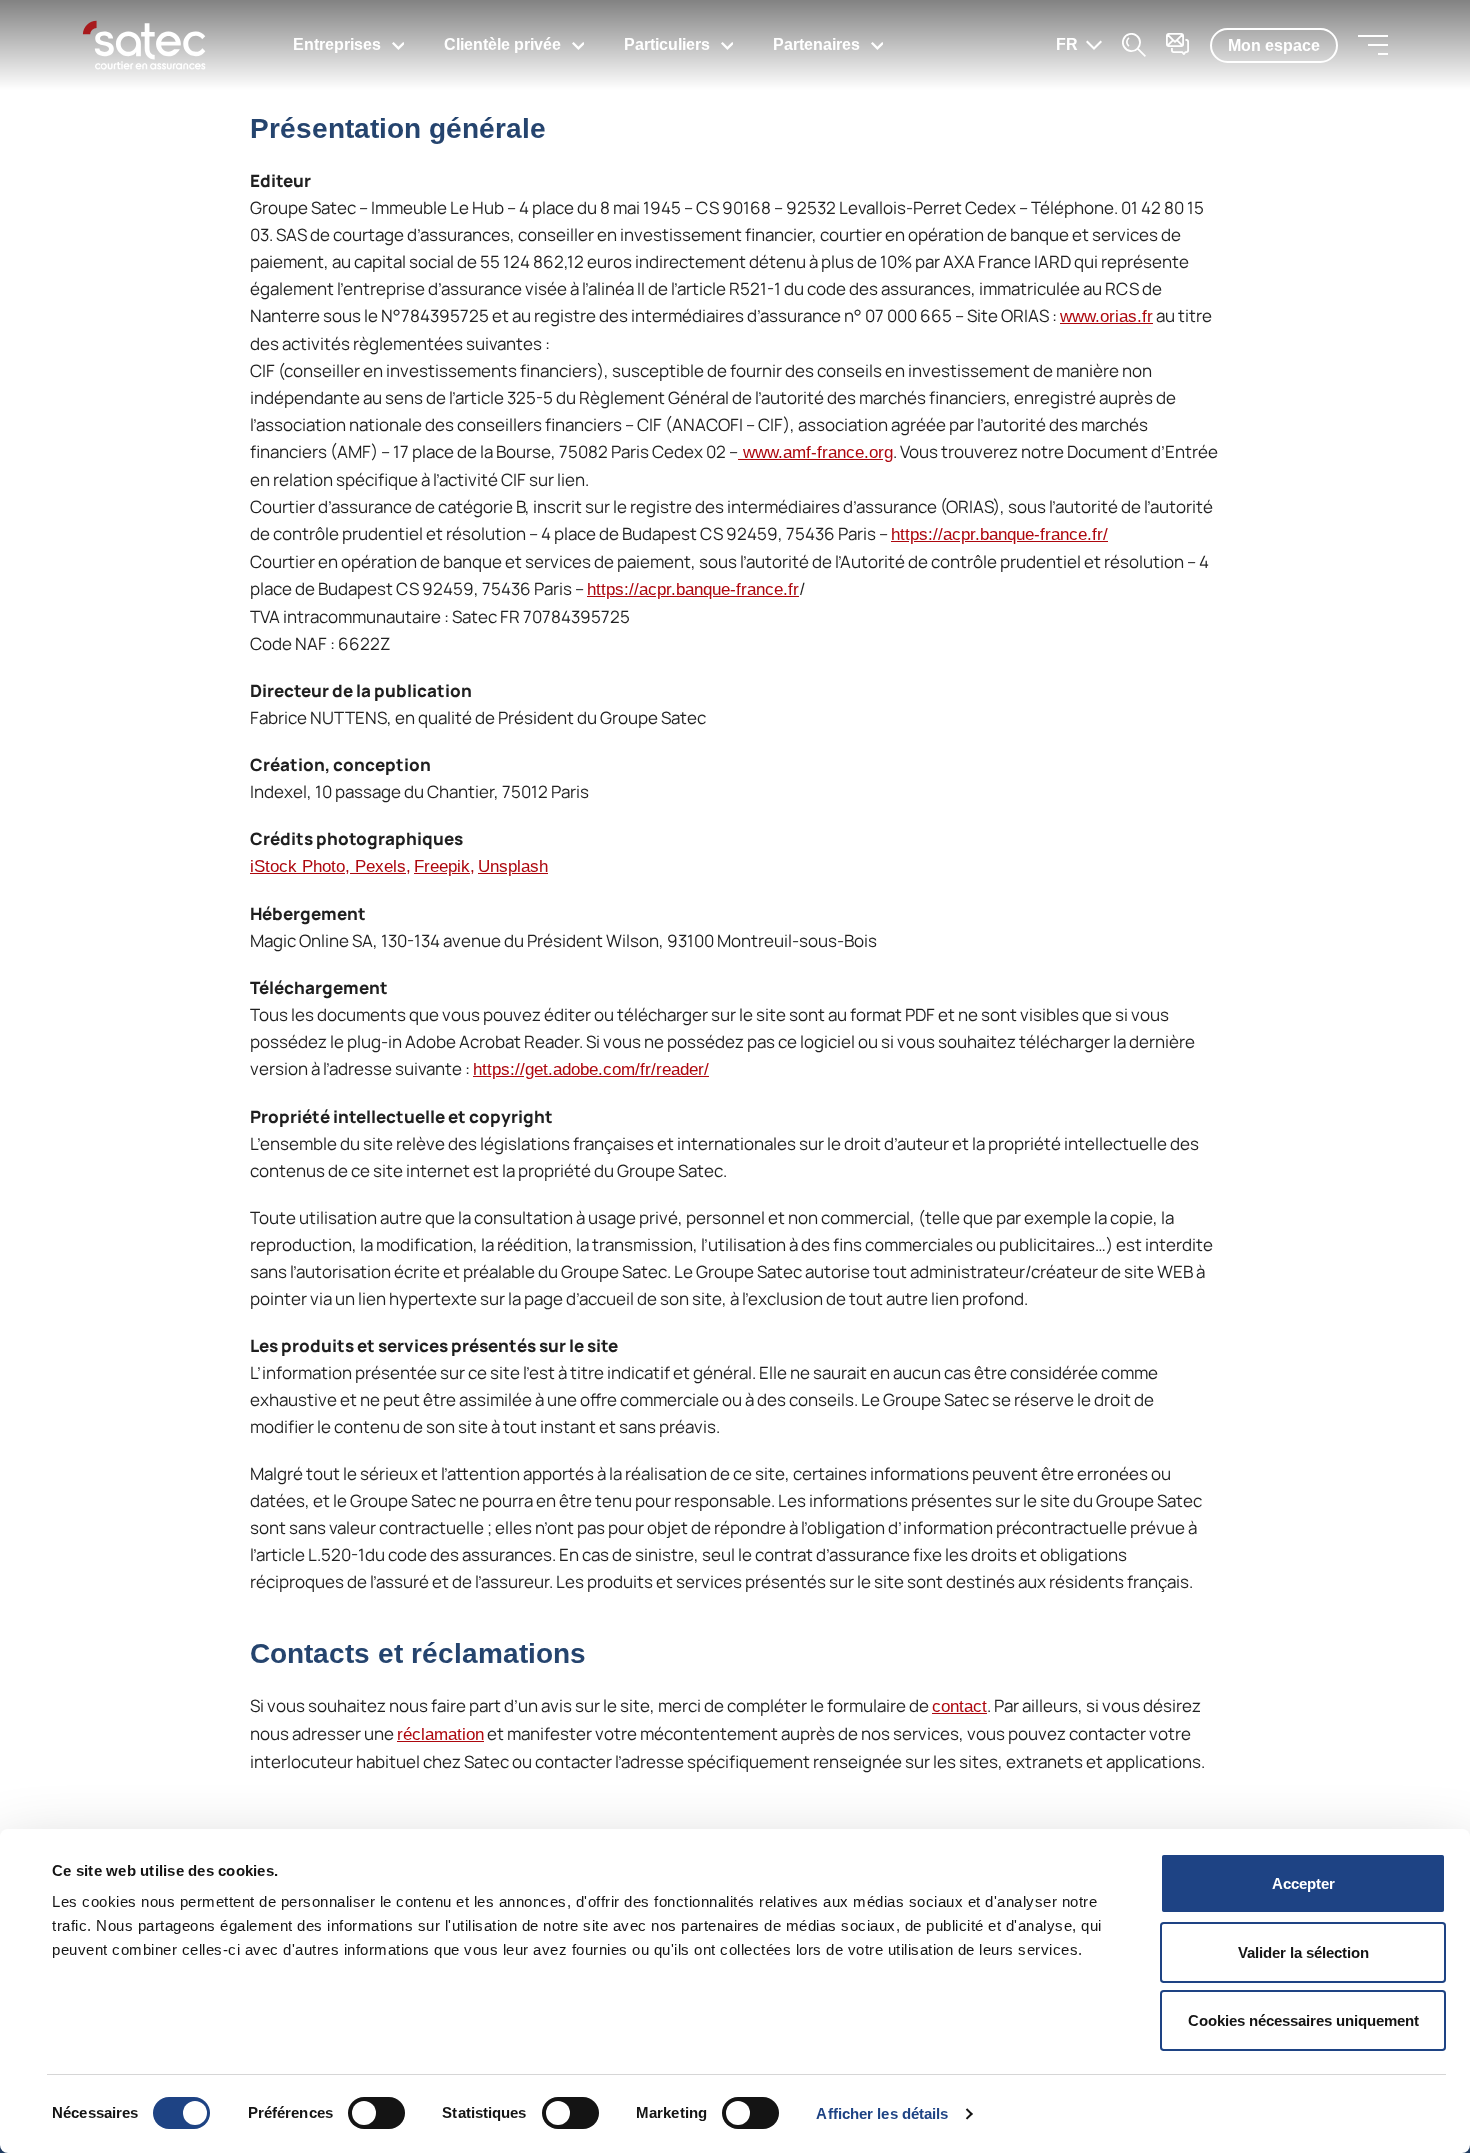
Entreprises (337, 44)
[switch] (376, 2113)
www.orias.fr (1106, 316)
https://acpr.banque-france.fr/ (999, 534)
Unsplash (513, 866)
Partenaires (816, 44)
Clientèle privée (502, 44)
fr (1067, 44)
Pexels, (383, 866)
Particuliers (667, 44)
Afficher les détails (882, 2113)
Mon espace (1274, 45)
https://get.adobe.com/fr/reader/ (591, 1069)
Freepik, (444, 866)
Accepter (1303, 1883)
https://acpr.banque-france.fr (693, 589)
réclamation (440, 1734)
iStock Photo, (302, 866)
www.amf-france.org (815, 452)
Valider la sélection (1303, 1952)
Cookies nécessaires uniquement (1303, 2020)
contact (959, 1706)
